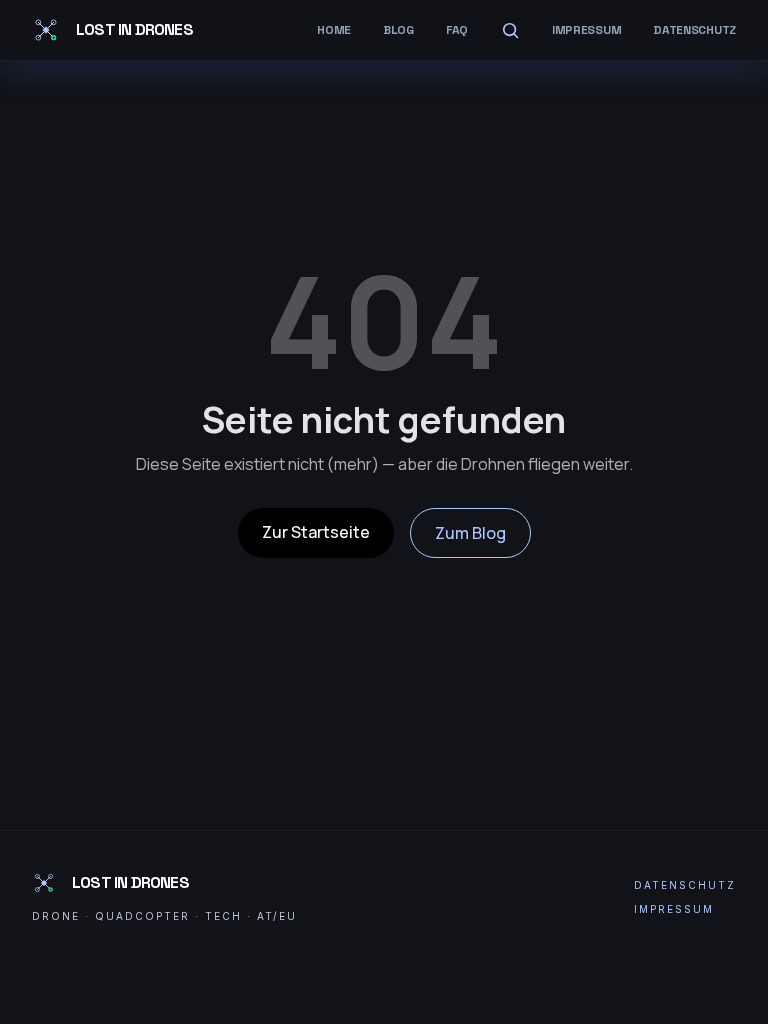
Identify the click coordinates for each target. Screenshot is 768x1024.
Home (334, 30)
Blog (398, 30)
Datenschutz (694, 30)
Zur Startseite (316, 532)
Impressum (586, 30)
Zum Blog (470, 533)
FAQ (457, 30)
